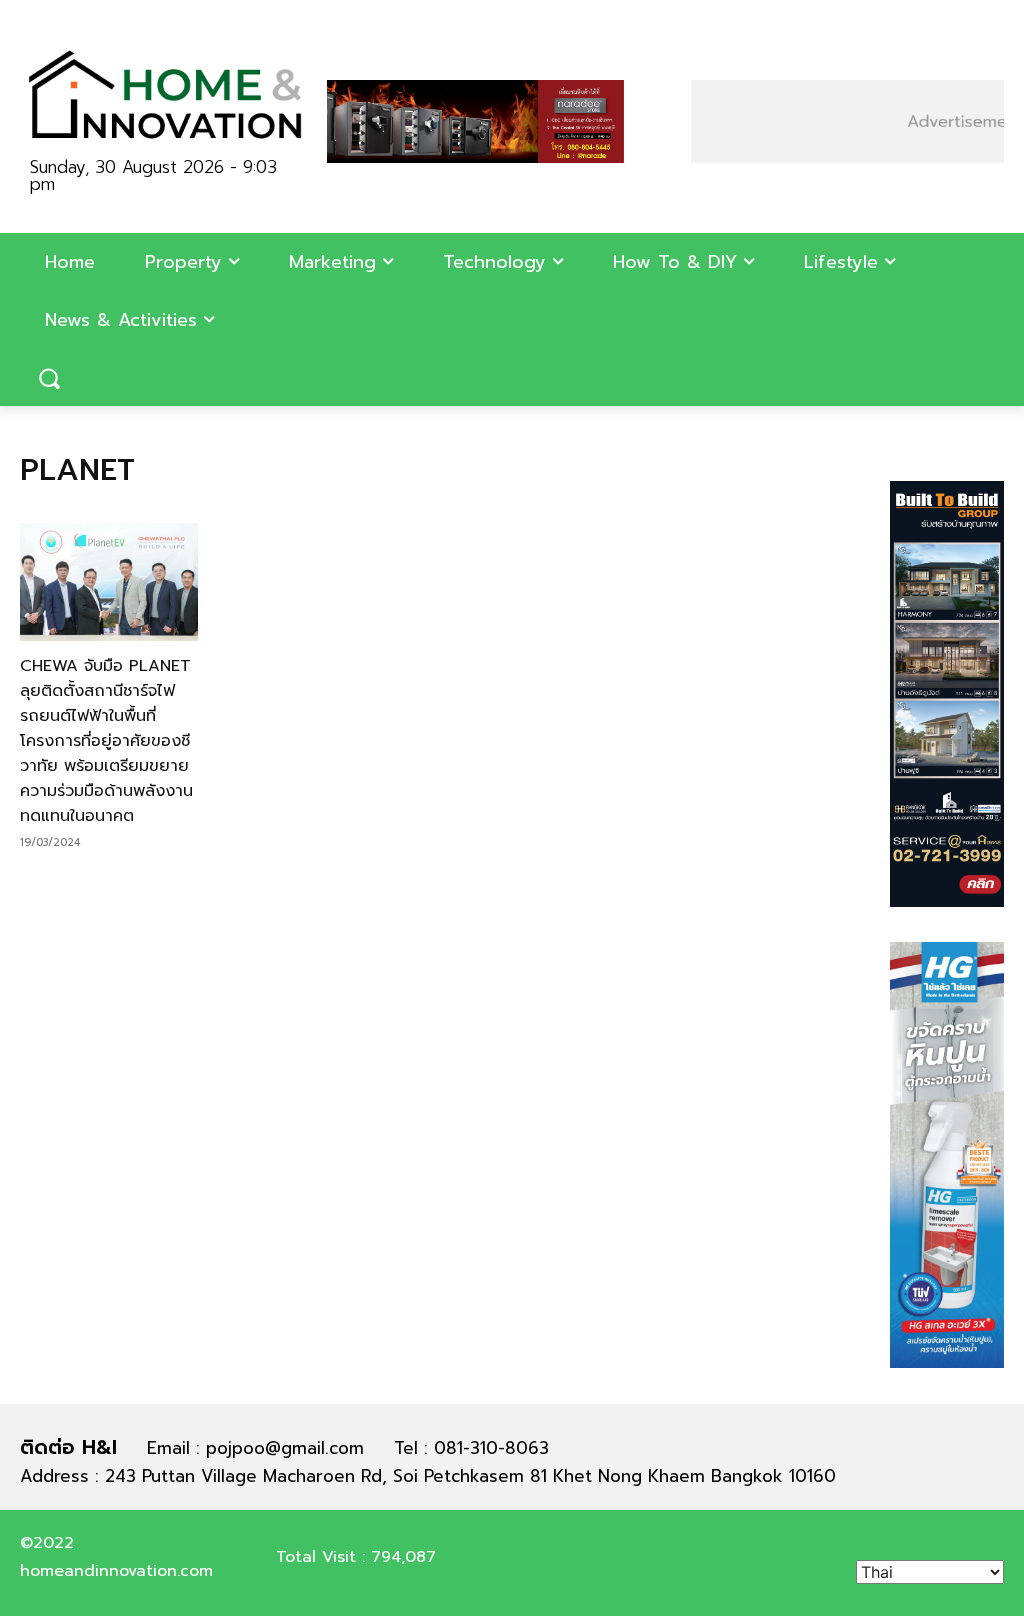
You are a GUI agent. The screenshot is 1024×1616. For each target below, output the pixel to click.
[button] (49, 378)
